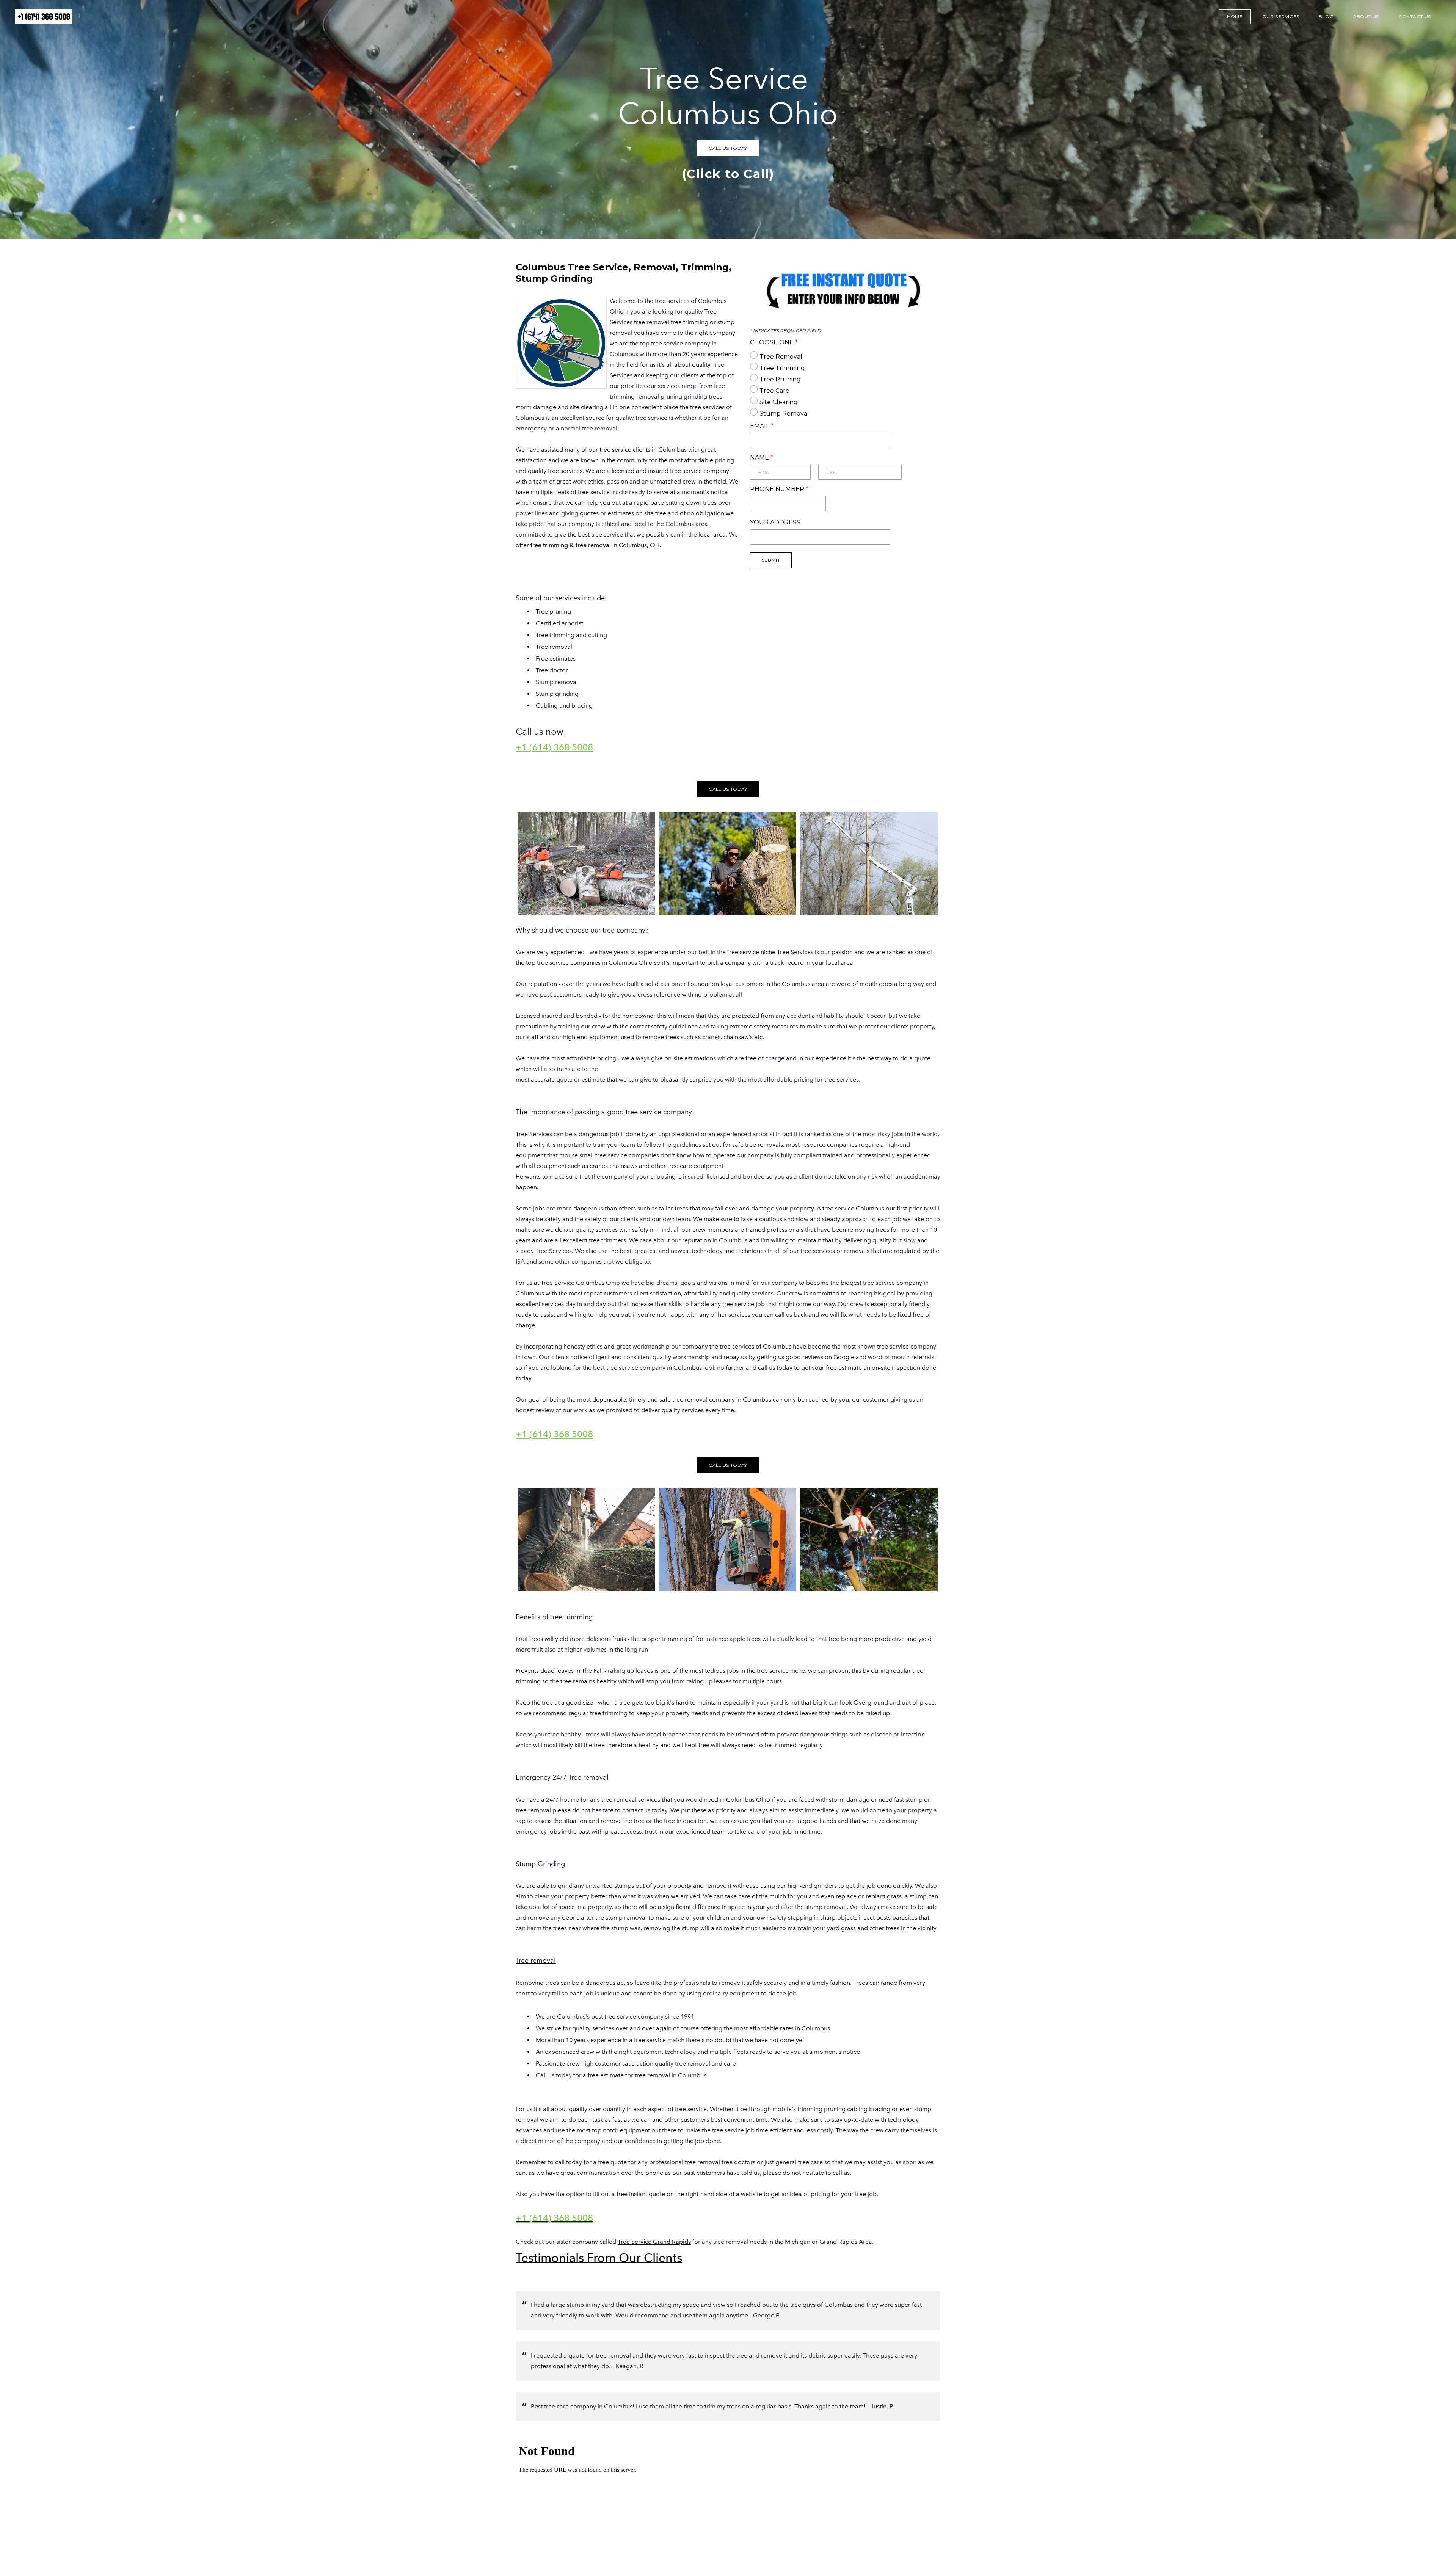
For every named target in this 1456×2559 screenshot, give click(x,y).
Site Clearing (779, 402)
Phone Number (779, 489)
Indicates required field (785, 331)
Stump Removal (784, 414)
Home (1235, 16)
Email (762, 426)
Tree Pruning (780, 379)
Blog (1326, 16)
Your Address (775, 523)
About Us (1366, 16)
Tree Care (774, 391)
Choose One (774, 342)
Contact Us (1415, 16)
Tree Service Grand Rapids (654, 2242)
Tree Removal (781, 357)
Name (762, 458)
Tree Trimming (782, 368)
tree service (615, 450)
